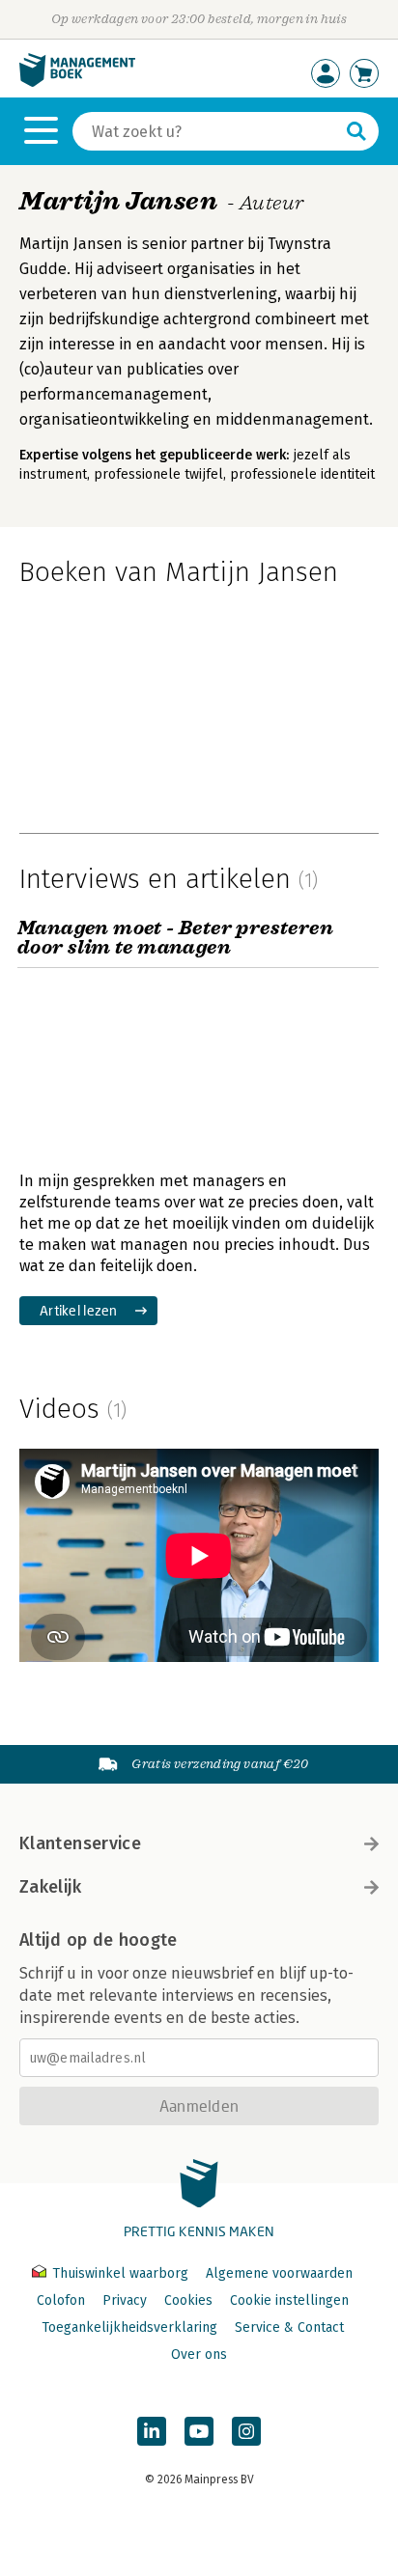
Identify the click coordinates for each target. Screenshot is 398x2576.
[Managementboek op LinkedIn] (152, 2431)
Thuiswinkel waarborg (120, 2273)
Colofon (61, 2300)
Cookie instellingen (289, 2300)
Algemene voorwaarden (279, 2273)
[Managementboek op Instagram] (246, 2431)
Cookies (188, 2300)
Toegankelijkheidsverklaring (129, 2327)
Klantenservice (80, 1843)
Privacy (125, 2300)
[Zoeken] (356, 131)
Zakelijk (50, 1887)
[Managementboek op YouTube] (199, 2431)
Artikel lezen (79, 1310)
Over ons (199, 2354)
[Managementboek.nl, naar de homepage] (77, 83)
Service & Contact (289, 2327)
